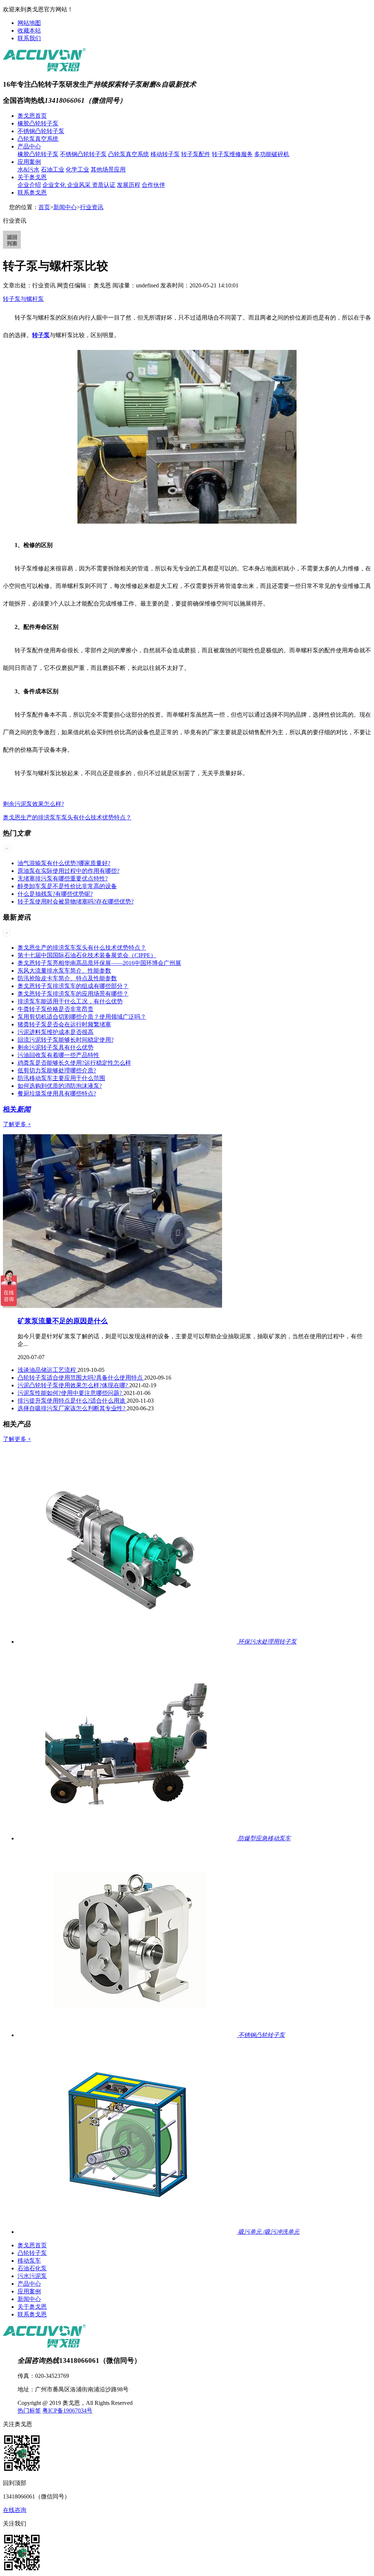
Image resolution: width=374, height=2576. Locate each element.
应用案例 (29, 162)
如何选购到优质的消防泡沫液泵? (60, 1086)
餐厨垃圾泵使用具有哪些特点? (57, 1093)
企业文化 (55, 185)
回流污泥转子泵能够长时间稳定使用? (66, 1040)
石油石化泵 (32, 2268)
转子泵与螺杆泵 (23, 299)
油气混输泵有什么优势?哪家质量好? (64, 863)
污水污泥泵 (32, 2276)
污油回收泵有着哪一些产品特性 (58, 1055)
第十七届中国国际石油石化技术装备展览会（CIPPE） (87, 955)
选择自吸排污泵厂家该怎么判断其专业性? (72, 1408)
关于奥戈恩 (32, 177)
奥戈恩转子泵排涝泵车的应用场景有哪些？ (73, 994)
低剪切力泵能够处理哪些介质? (57, 1070)
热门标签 (29, 2411)
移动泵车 (29, 2261)
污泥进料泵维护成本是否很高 (56, 1032)
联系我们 (29, 38)
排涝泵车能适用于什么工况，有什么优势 (70, 1001)
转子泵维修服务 (232, 154)
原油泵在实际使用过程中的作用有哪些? (68, 871)
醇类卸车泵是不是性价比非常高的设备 (67, 886)
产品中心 (29, 146)
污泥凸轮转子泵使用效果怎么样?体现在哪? (73, 1385)
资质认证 (104, 185)
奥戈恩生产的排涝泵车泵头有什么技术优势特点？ (67, 817)
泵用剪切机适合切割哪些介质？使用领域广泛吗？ (82, 1017)
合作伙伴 (153, 185)
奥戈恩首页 (32, 116)
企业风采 (80, 185)
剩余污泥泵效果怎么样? (33, 804)
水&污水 (28, 169)
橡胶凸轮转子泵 (38, 123)
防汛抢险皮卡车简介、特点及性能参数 (67, 978)
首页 (44, 207)
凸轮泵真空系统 (38, 139)
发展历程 (129, 185)
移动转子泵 (165, 154)
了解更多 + (17, 1124)
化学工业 (77, 169)
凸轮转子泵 (32, 2253)
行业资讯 (92, 207)
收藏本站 (29, 31)
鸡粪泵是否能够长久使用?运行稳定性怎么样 (74, 1063)
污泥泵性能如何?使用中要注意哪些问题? (70, 1393)
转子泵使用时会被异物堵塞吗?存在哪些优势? (76, 902)
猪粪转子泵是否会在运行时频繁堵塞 (64, 1024)
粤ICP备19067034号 (67, 2411)
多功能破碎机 (272, 154)
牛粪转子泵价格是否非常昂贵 (56, 1009)
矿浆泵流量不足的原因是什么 (63, 1321)
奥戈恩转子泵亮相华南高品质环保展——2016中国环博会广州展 (99, 963)
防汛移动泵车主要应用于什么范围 (61, 1078)
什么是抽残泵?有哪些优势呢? (55, 894)
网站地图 (29, 23)
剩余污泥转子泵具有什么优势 (56, 1047)
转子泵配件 (196, 154)
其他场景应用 (108, 169)
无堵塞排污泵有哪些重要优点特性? (63, 878)
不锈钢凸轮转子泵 (41, 131)
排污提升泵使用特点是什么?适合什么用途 (72, 1401)
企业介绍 (29, 185)
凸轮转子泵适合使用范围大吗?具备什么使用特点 (81, 1378)
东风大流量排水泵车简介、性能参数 (64, 971)
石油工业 (53, 169)
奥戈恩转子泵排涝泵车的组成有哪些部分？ (73, 986)
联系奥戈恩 (32, 193)
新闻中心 (65, 207)
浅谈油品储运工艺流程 (47, 1370)
